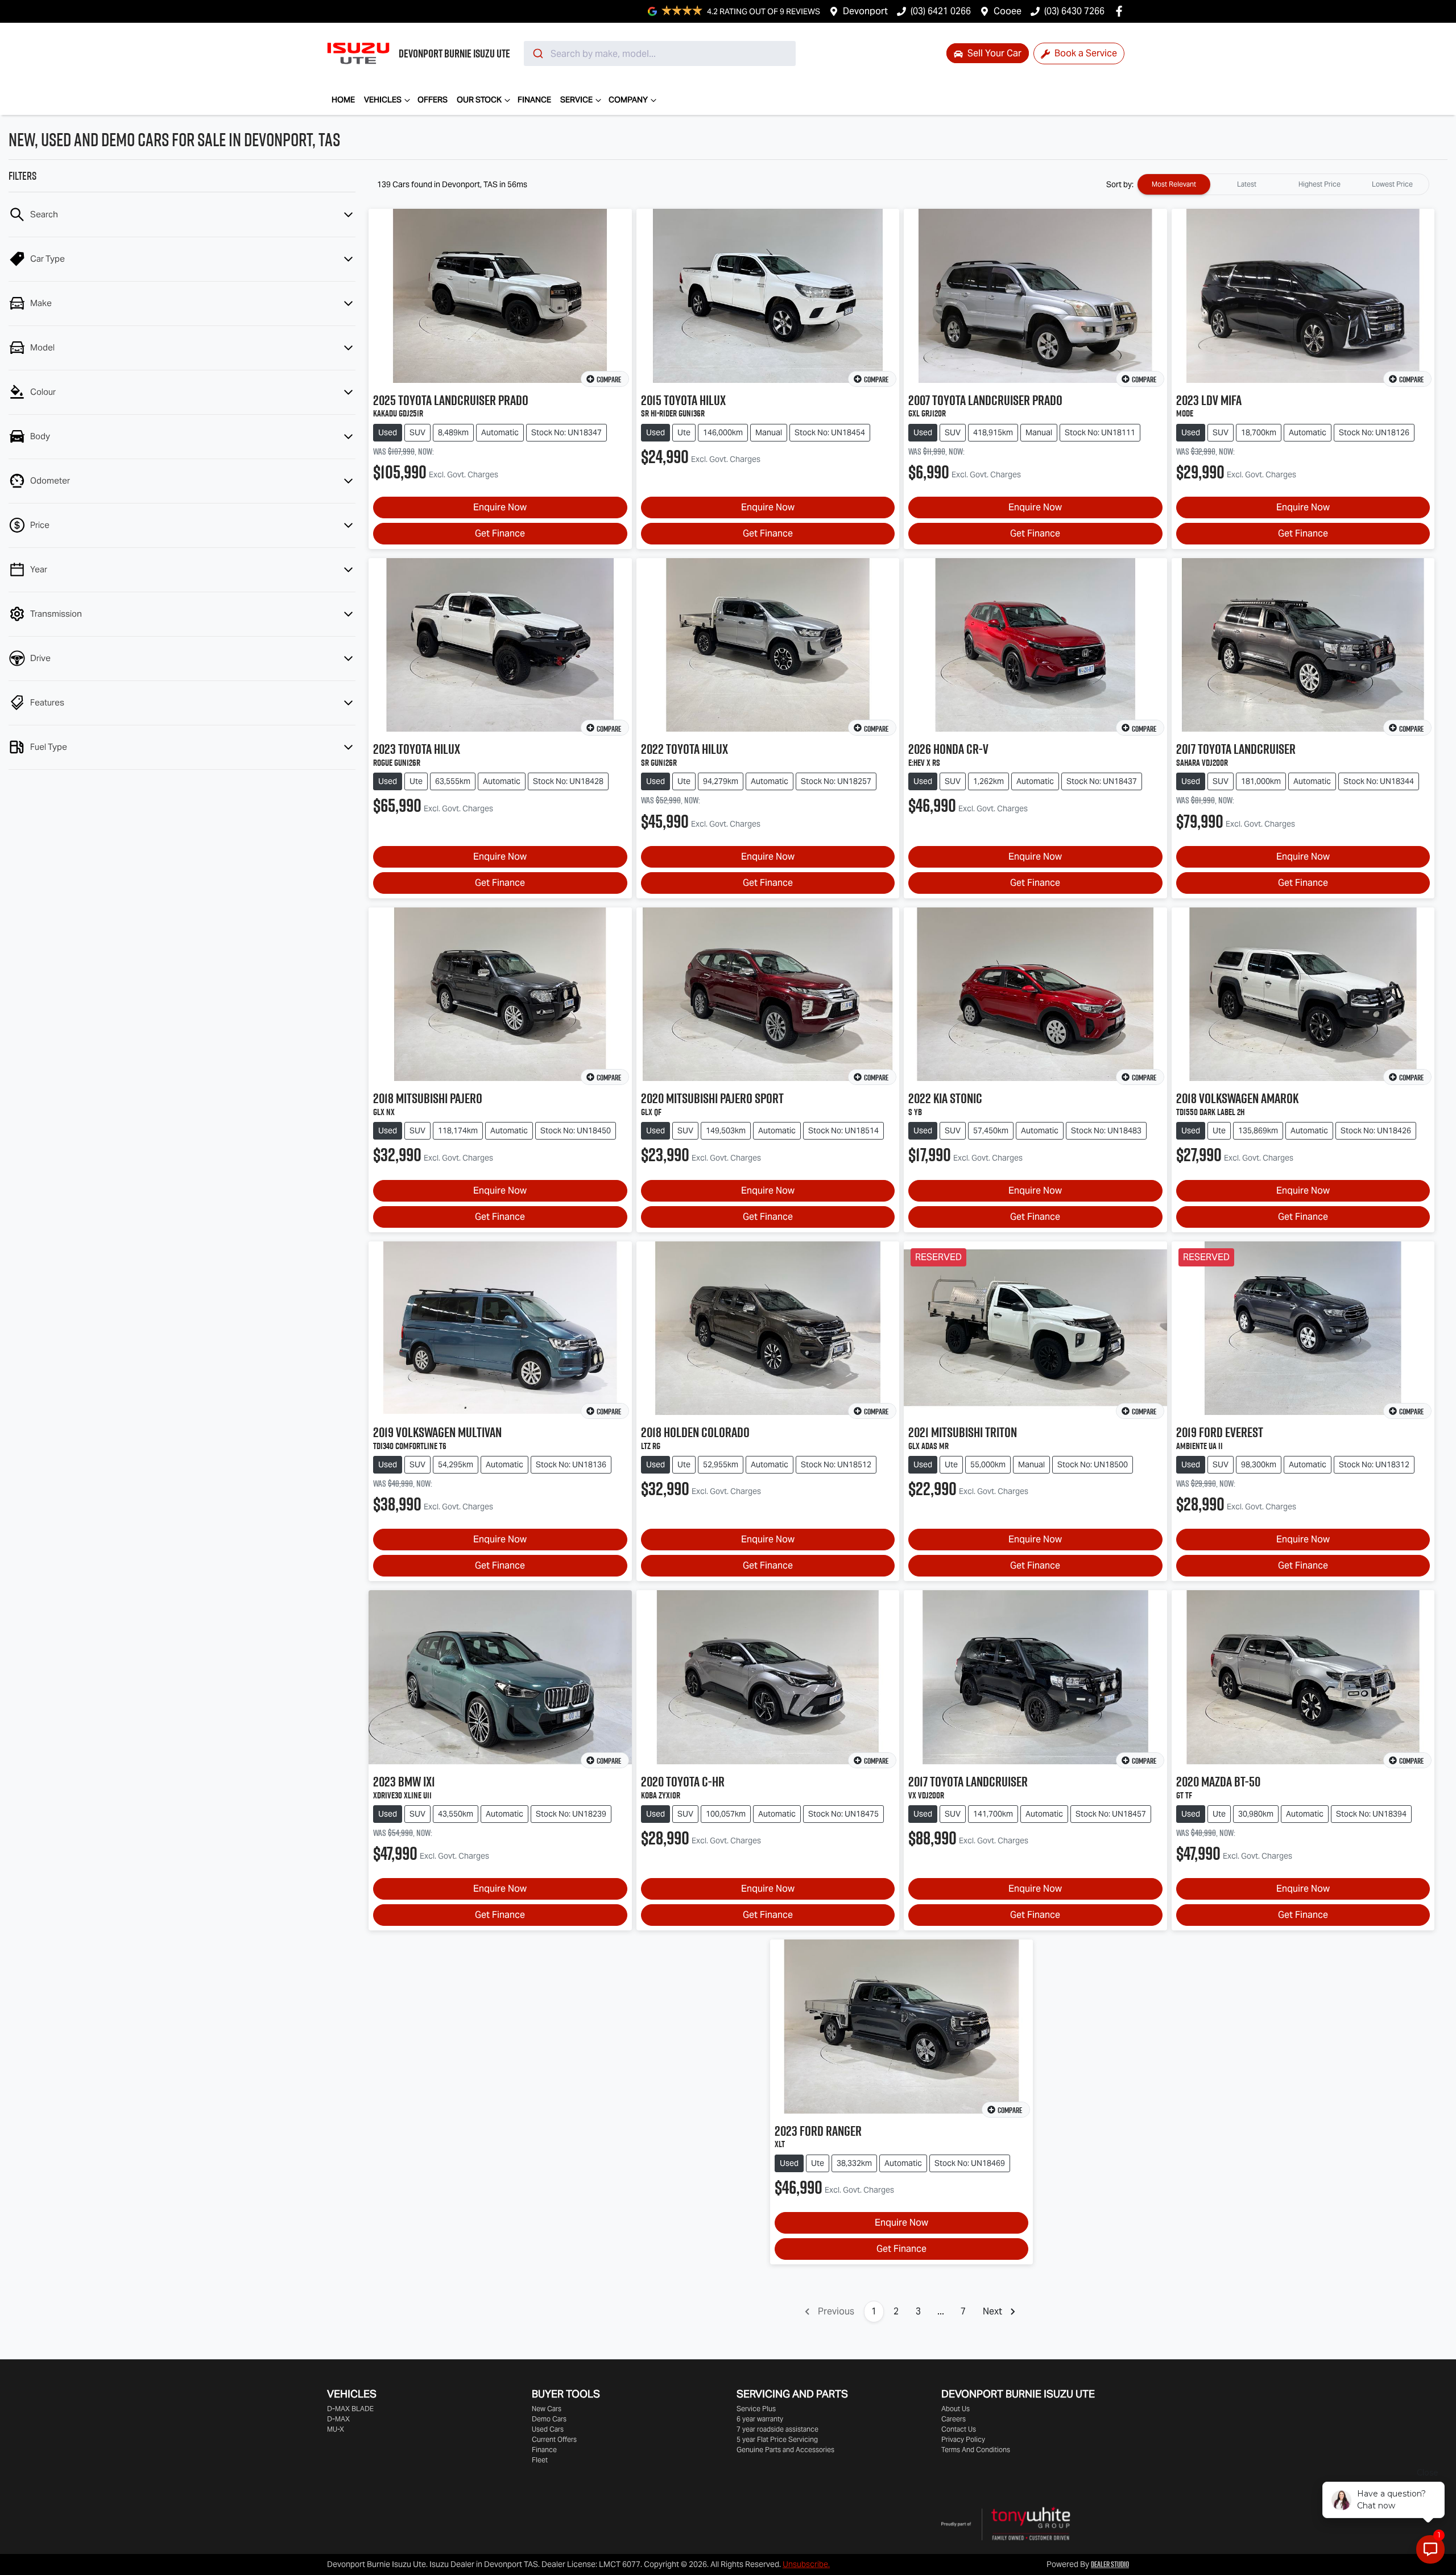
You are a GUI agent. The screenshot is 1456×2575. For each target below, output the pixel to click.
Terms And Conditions (976, 2450)
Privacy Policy (963, 2439)
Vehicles (383, 100)
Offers (433, 100)
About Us (955, 2409)
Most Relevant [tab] (1174, 184)
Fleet (540, 2460)
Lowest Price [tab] (1392, 184)
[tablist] (1283, 184)
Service (576, 100)
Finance (534, 100)
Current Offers (554, 2439)
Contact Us (959, 2429)
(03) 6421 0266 (941, 11)
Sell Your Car (993, 53)
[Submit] (537, 53)
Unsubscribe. (806, 2564)
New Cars (547, 2409)
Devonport (865, 11)
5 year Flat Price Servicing (777, 2439)
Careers (954, 2419)
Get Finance (500, 533)
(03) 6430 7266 (1074, 11)
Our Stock (479, 100)
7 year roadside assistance (777, 2429)
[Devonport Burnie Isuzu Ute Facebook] (1121, 11)
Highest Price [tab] (1319, 184)
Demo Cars (549, 2419)
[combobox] (660, 53)
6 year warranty (760, 2419)
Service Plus (756, 2409)
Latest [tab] (1247, 184)
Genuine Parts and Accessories (785, 2450)
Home (343, 100)
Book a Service (1085, 53)
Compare (609, 379)
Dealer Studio (1110, 2564)
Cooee (1008, 11)
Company (628, 100)
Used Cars (548, 2429)
